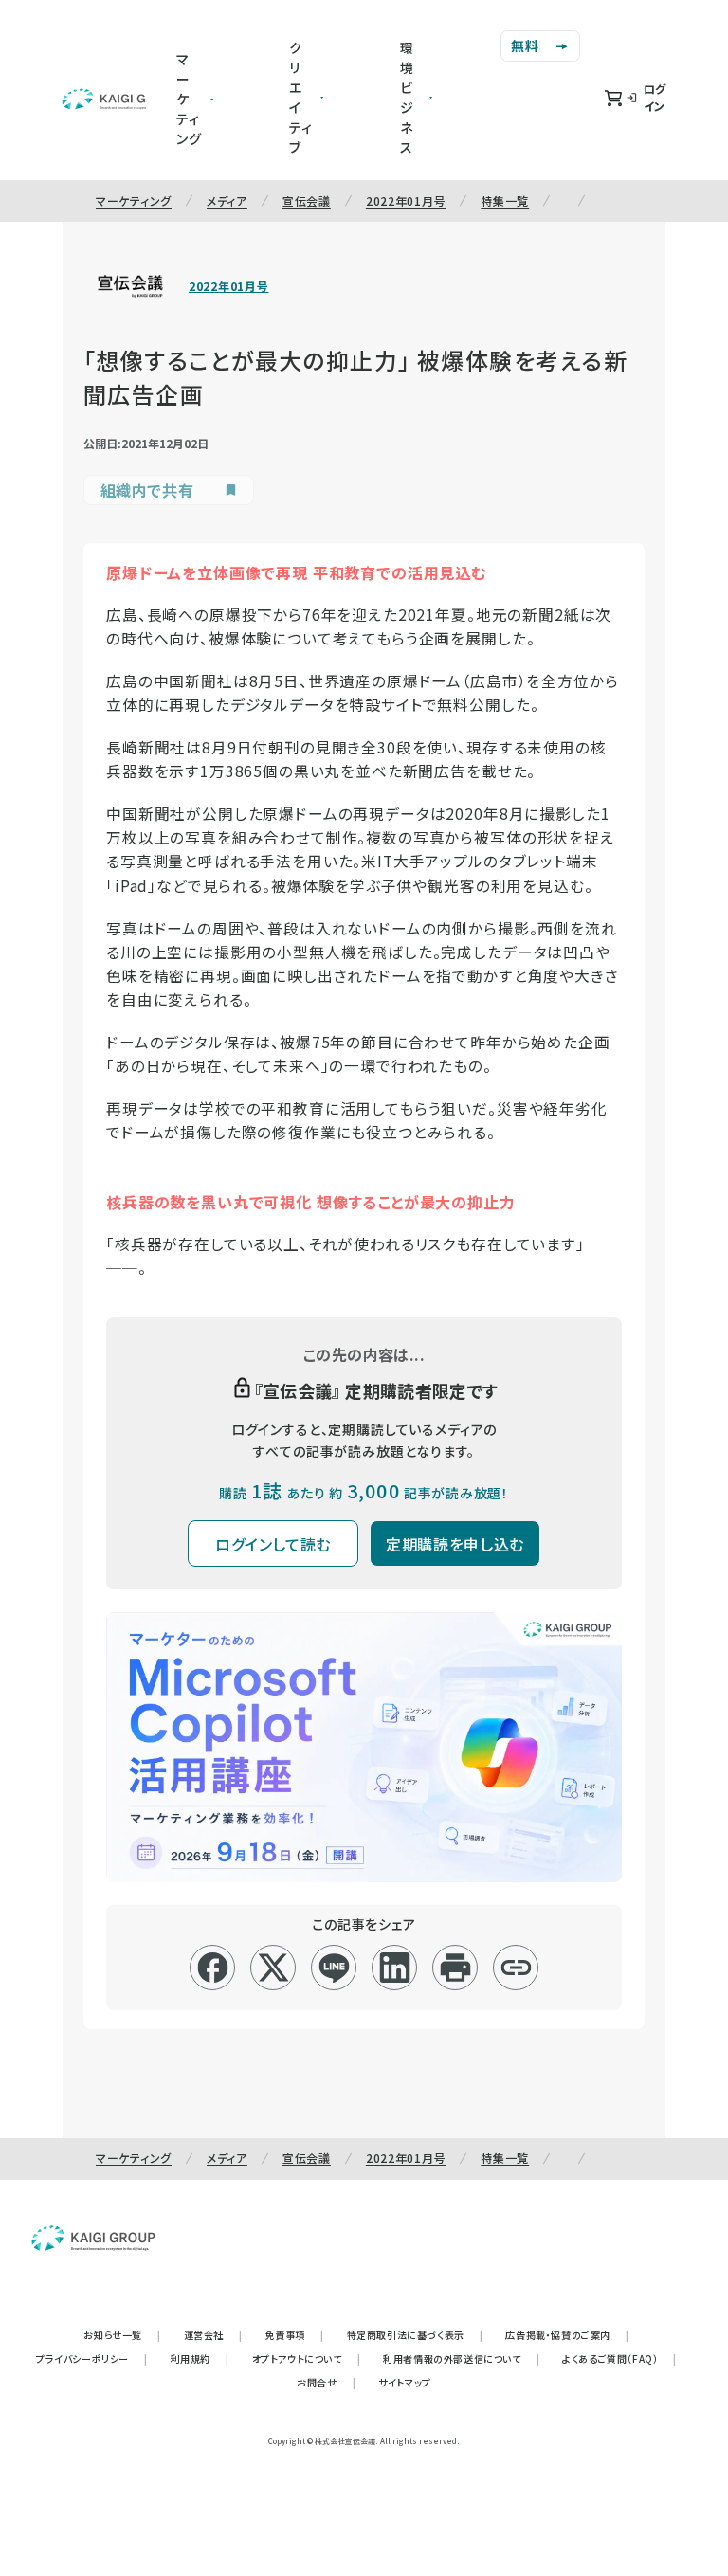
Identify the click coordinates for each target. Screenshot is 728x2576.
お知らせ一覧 (122, 2335)
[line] (334, 1968)
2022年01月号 (406, 200)
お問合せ (326, 2382)
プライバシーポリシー (92, 2358)
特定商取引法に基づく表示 (415, 2335)
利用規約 (200, 2358)
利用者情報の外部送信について (461, 2358)
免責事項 (295, 2335)
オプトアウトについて (307, 2358)
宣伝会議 (307, 200)
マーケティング (134, 200)
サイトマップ (405, 2382)
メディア (227, 200)
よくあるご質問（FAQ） (619, 2358)
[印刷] (455, 1968)
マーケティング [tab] (189, 99)
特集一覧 (505, 200)
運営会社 (213, 2335)
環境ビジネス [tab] (407, 97)
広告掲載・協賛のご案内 (567, 2335)
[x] (273, 1968)
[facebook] (213, 1968)
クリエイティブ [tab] (301, 97)
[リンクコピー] (516, 1968)
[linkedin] (395, 1968)
